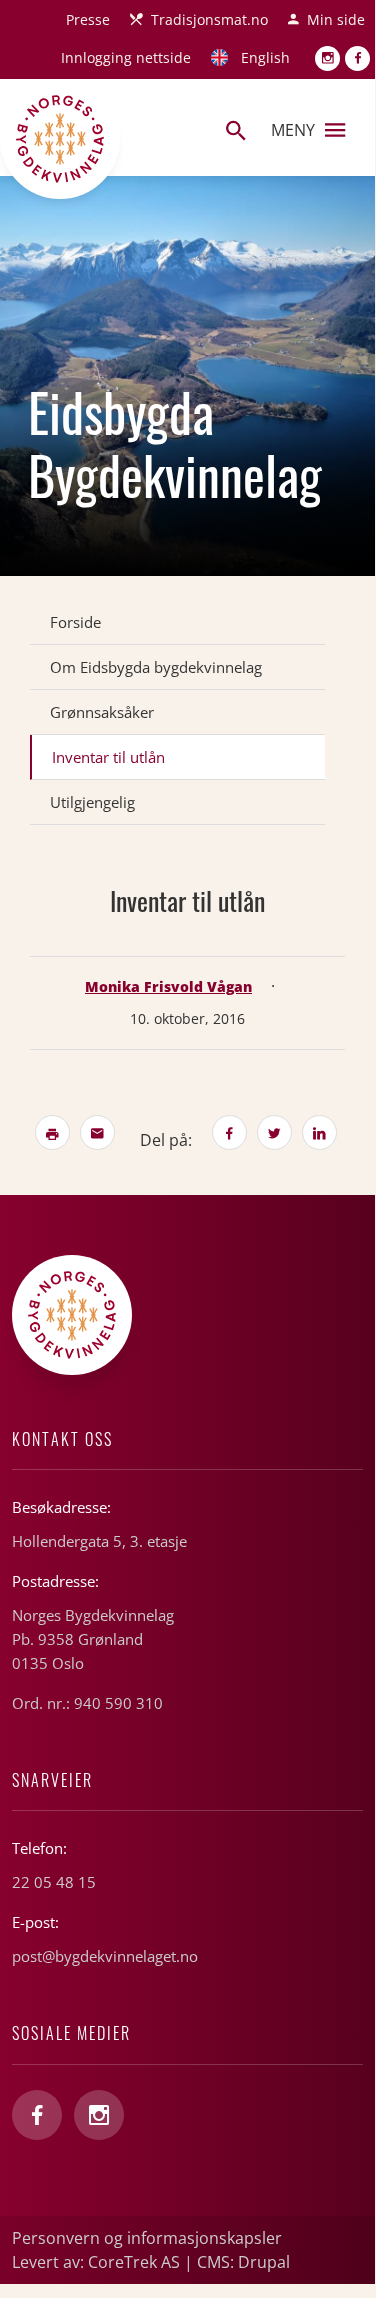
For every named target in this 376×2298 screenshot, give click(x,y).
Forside (75, 622)
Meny (293, 130)
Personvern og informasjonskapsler (147, 2238)
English (265, 57)
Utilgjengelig (92, 802)
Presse (88, 19)
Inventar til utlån (108, 757)
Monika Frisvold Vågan (168, 986)
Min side (336, 19)
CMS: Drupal (243, 2262)
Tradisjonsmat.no (209, 19)
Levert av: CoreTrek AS (96, 2262)
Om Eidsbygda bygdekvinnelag (156, 667)
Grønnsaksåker (102, 712)
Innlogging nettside (126, 57)
